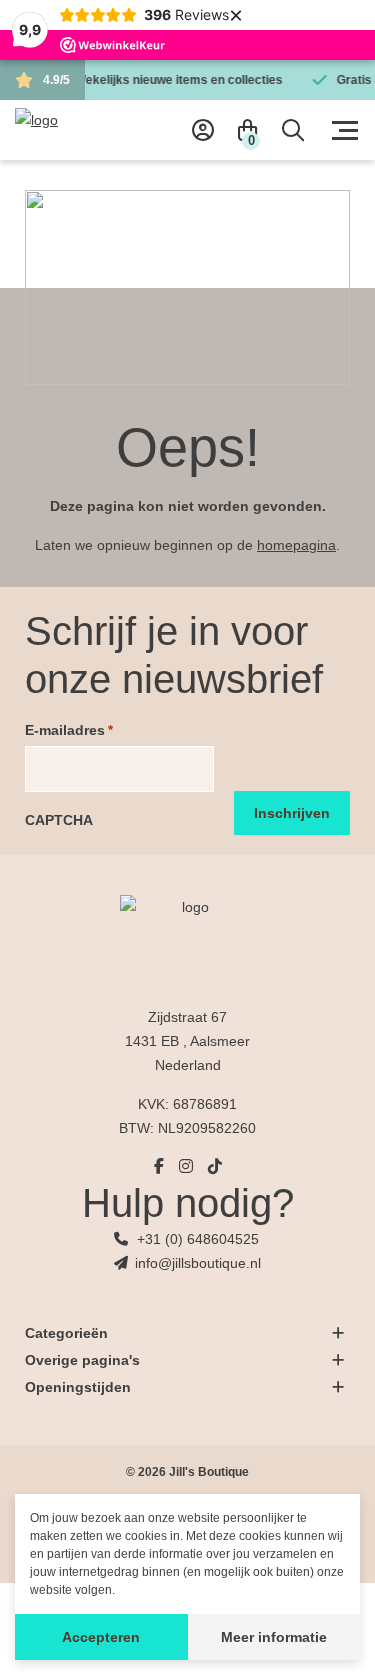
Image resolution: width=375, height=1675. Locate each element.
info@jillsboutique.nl (198, 1263)
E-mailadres (69, 730)
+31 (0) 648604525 (198, 1239)
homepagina (296, 545)
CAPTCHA (59, 820)
